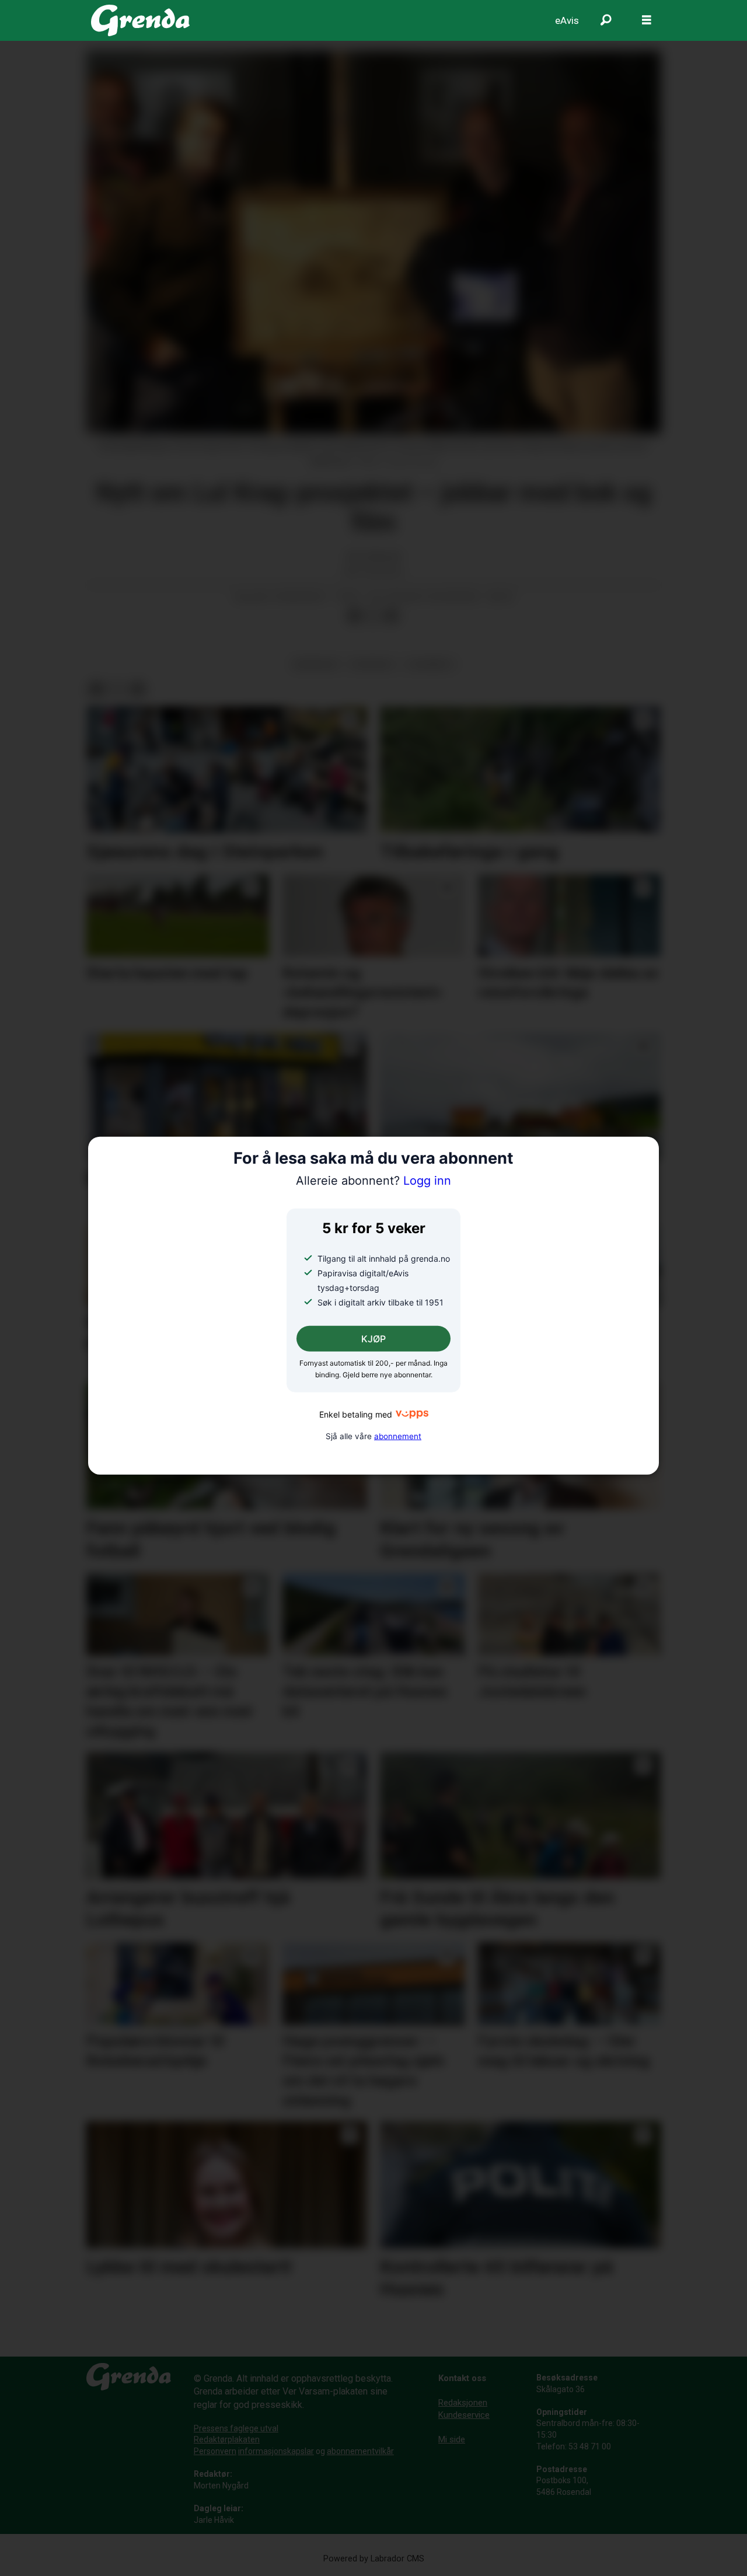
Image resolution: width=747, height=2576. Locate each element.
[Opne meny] (647, 20)
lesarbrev (430, 664)
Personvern (215, 2451)
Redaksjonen (463, 2403)
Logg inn (373, 1181)
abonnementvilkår (360, 2451)
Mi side (452, 2439)
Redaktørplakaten (227, 2439)
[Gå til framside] (140, 20)
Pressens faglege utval (236, 2428)
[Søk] (606, 20)
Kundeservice (464, 2415)
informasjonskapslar (276, 2451)
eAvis (567, 20)
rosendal (373, 664)
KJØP (373, 1339)
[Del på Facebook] (354, 616)
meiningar (316, 664)
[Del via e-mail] (392, 616)
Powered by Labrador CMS (374, 2559)
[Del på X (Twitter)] (373, 616)
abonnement (398, 1436)
